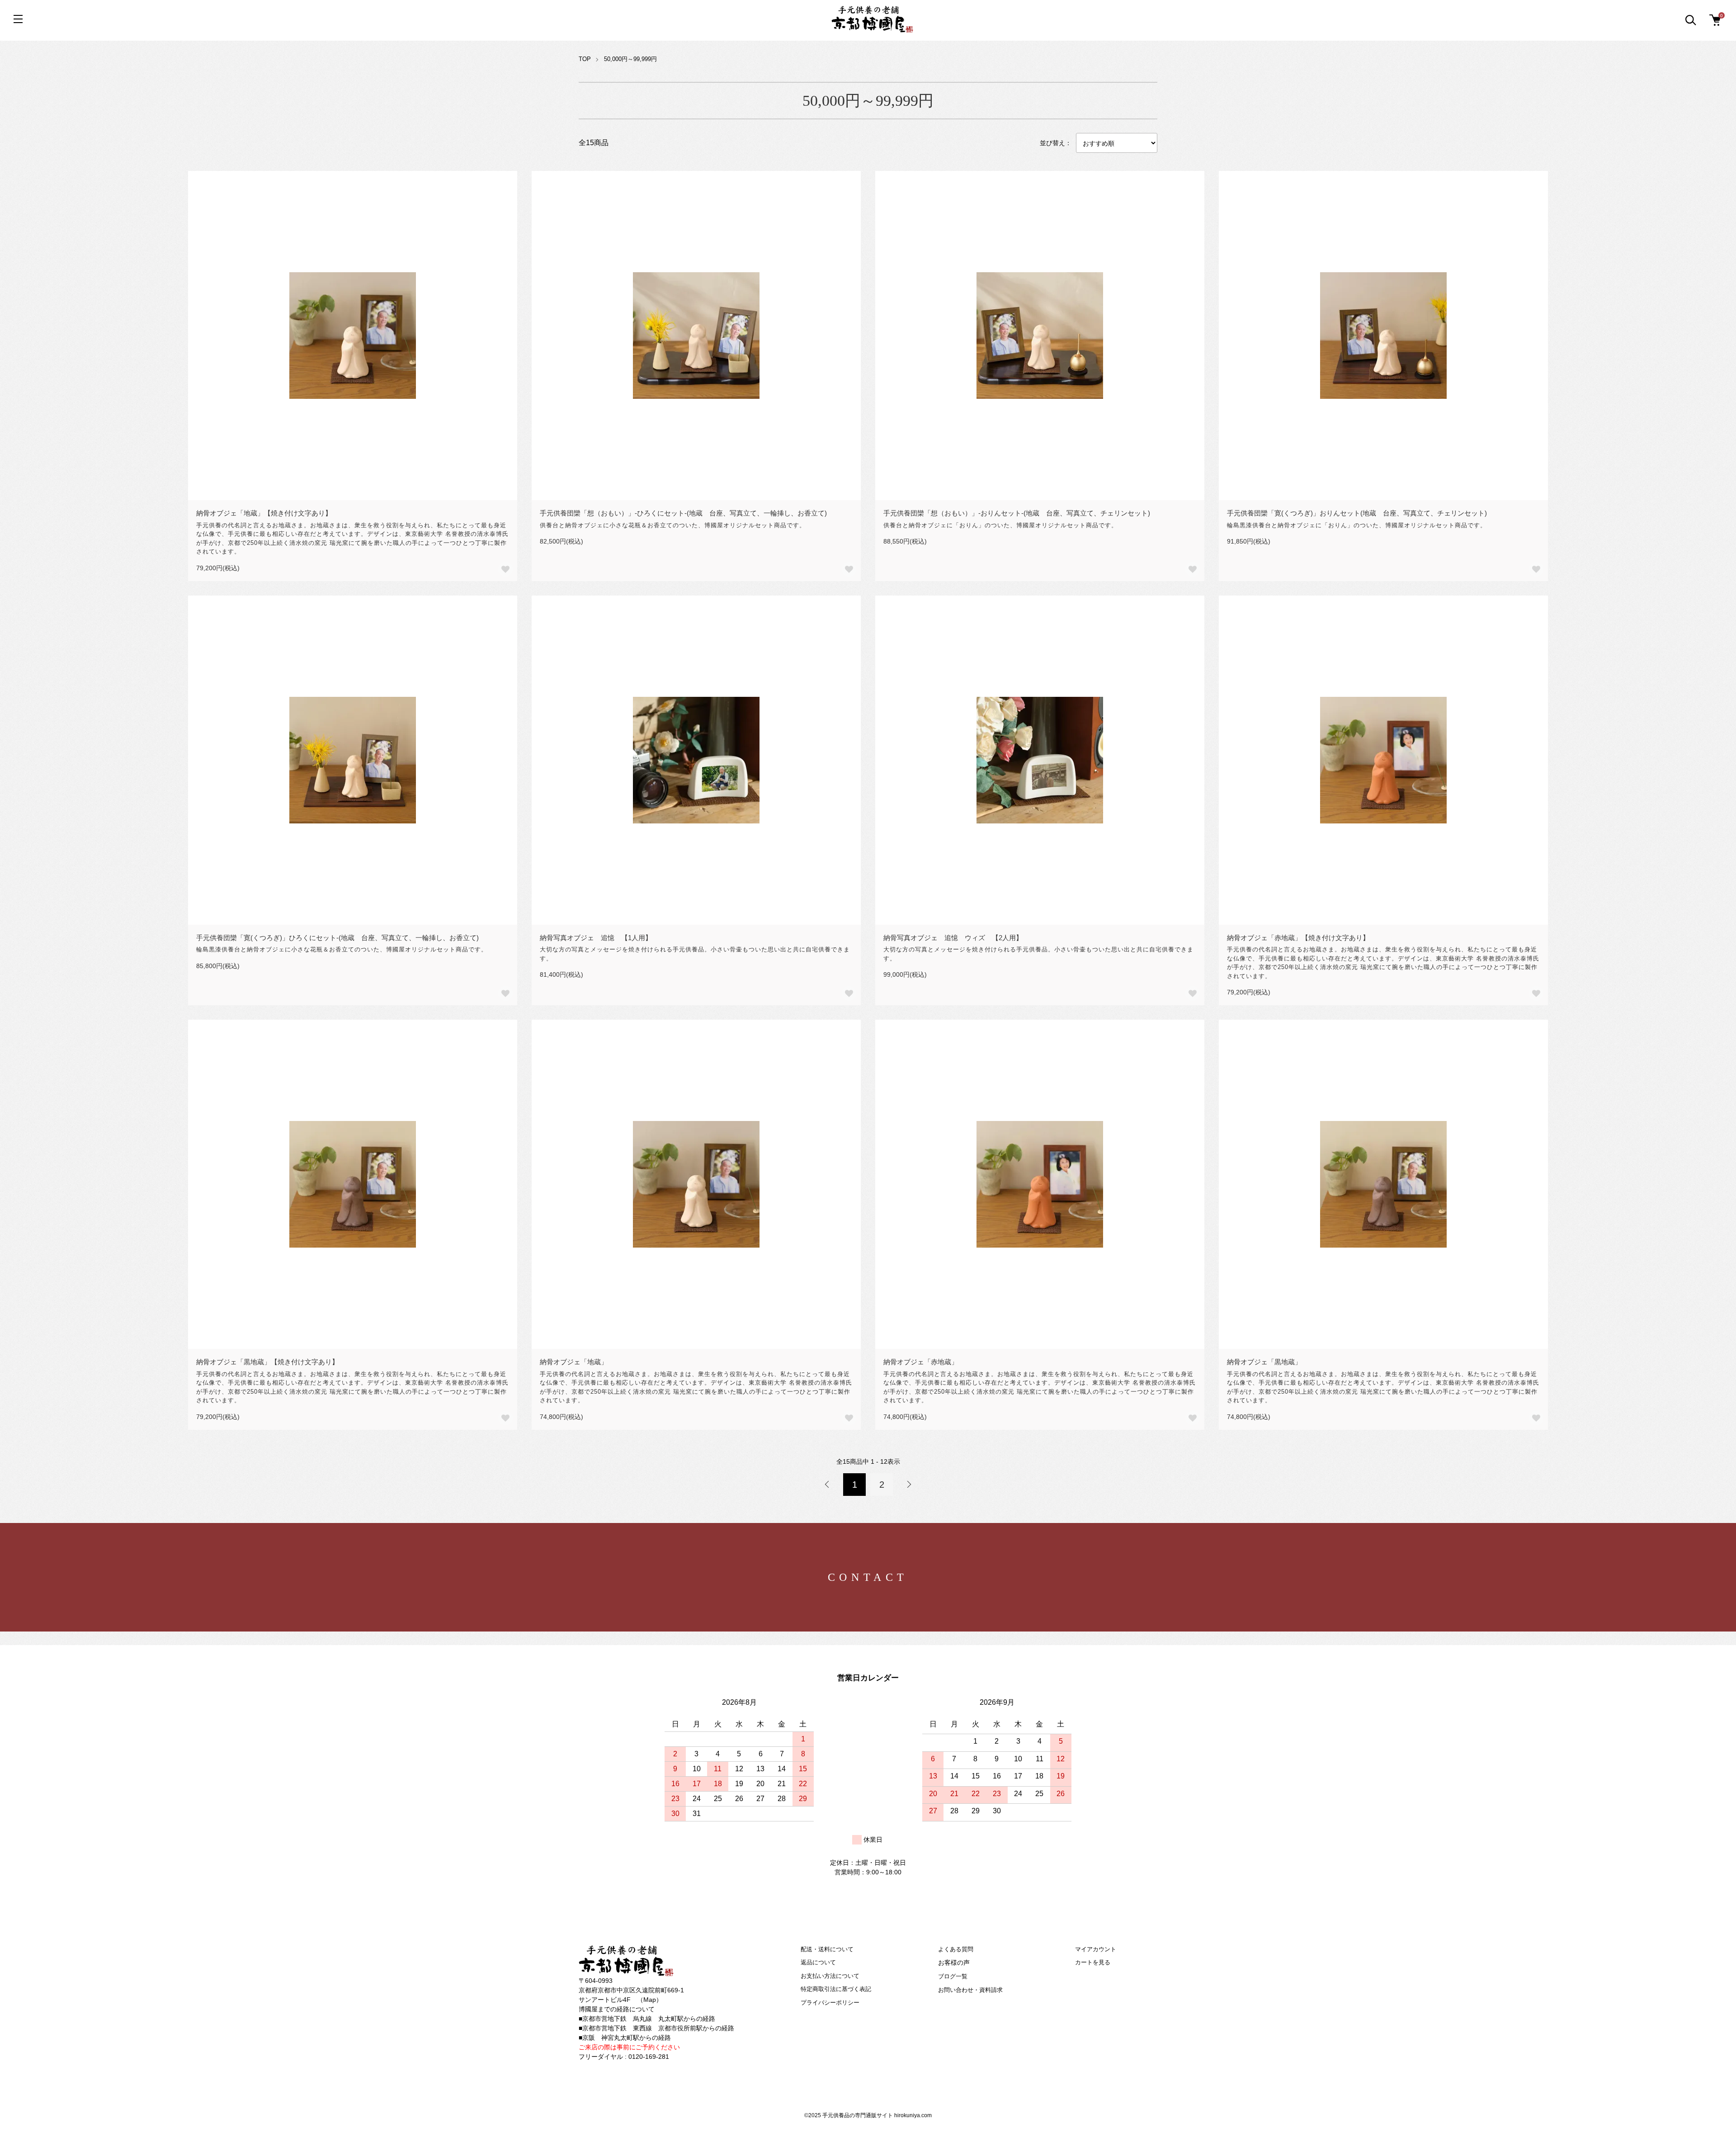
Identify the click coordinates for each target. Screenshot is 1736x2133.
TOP (585, 59)
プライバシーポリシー (830, 2003)
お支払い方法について (830, 1976)
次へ (909, 1485)
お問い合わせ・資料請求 (970, 1990)
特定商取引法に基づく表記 (836, 1989)
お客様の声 (954, 1963)
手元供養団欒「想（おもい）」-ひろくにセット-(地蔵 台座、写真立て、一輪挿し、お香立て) (683, 513)
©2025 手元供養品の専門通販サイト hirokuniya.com (868, 2115)
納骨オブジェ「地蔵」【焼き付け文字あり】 (264, 513)
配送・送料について (827, 1949)
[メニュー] (18, 19)
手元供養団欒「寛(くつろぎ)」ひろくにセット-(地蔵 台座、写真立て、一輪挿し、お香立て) (337, 938)
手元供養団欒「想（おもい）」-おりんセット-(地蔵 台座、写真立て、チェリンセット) (1017, 513)
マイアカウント (1096, 1949)
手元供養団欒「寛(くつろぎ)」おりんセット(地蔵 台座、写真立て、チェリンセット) (1357, 513)
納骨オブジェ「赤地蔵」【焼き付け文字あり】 (1298, 938)
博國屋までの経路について (617, 2009)
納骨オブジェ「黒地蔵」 (1264, 1362)
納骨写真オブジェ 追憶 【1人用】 (596, 938)
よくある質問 (956, 1949)
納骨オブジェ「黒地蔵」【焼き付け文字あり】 (267, 1362)
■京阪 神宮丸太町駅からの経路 (625, 2038)
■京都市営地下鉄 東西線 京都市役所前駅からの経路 (656, 2028)
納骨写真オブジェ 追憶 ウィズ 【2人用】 (953, 938)
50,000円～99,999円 (630, 59)
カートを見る (1093, 1962)
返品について (818, 1962)
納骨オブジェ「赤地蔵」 (921, 1362)
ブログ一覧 (953, 1976)
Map (650, 2000)
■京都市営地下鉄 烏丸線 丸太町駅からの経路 (647, 2019)
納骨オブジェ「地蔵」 (574, 1362)
